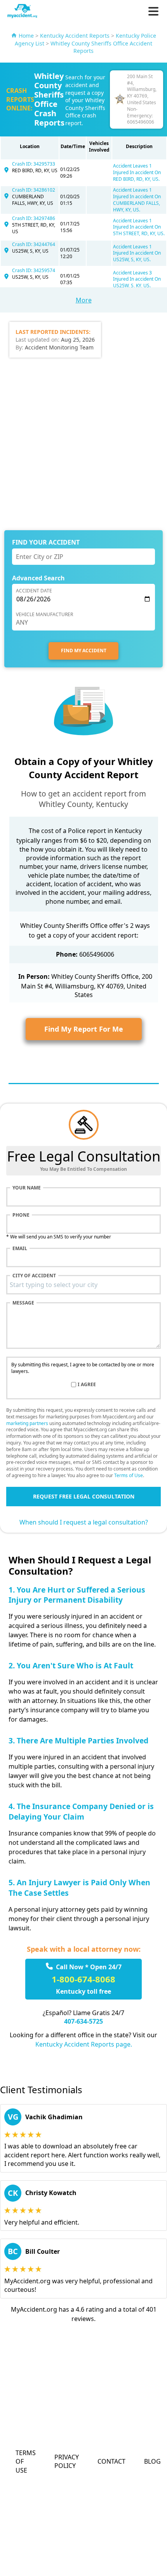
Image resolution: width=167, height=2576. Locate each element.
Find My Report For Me (84, 1029)
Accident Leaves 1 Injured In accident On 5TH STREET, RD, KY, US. (139, 227)
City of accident (34, 1276)
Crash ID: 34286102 (34, 190)
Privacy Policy (67, 2461)
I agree (87, 1385)
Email (20, 1249)
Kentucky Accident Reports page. (84, 2044)
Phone (21, 1215)
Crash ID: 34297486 (34, 218)
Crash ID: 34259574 (34, 270)
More (84, 300)
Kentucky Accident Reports (75, 36)
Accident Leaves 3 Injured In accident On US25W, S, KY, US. (137, 279)
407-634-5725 (83, 2021)
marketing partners (27, 1423)
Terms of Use (129, 1475)
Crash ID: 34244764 (34, 244)
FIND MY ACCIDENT (84, 651)
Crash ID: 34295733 (34, 164)
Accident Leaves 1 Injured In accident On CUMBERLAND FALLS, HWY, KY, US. (137, 200)
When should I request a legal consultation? (84, 1522)
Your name (27, 1188)
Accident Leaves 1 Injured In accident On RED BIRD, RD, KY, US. (137, 172)
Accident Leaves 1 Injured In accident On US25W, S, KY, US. (137, 253)
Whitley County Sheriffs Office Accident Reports (101, 47)
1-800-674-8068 (83, 1979)
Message (23, 1303)
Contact (111, 2461)
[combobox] (83, 1285)
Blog (152, 2461)
